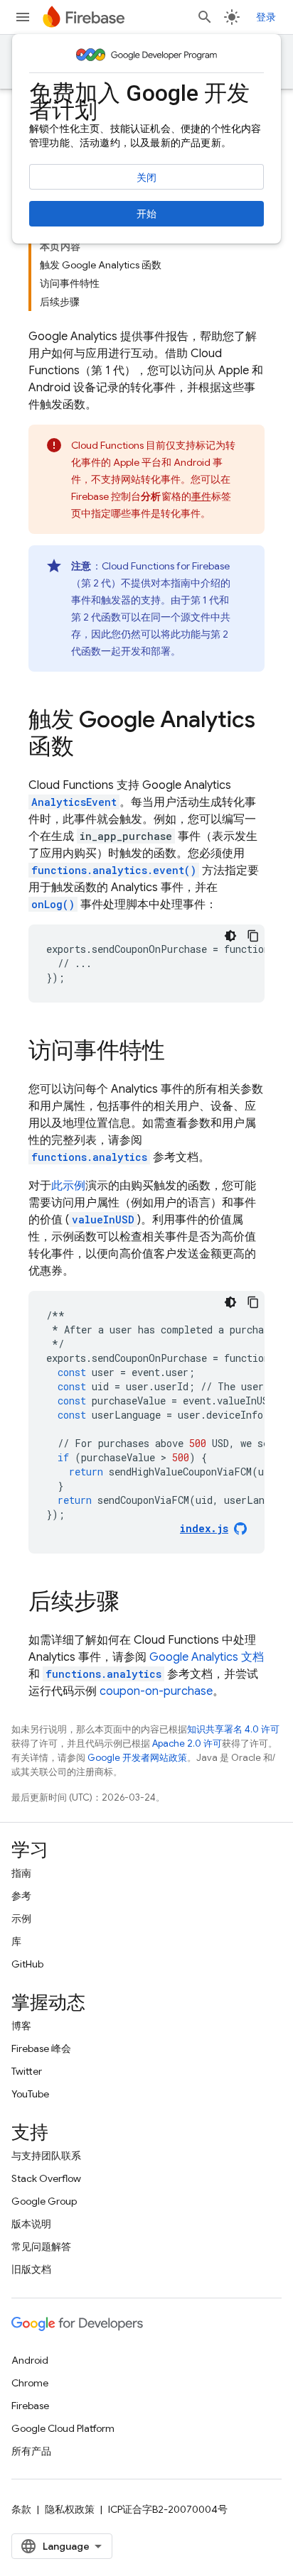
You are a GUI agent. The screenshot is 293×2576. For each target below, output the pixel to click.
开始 (146, 214)
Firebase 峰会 (41, 2048)
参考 (21, 1896)
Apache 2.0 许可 (187, 1743)
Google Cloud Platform (63, 2428)
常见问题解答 (41, 2247)
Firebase (30, 2406)
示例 (21, 1919)
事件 (201, 496)
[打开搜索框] (205, 17)
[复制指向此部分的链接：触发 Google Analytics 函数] (88, 748)
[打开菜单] (23, 17)
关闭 (146, 178)
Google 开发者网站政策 (137, 1758)
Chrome (30, 2383)
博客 (21, 2026)
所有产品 (31, 2451)
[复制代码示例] (253, 936)
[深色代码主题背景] (230, 936)
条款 (21, 2509)
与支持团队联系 (46, 2156)
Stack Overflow (46, 2178)
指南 (21, 1873)
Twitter (27, 2071)
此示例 (68, 1186)
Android (30, 2360)
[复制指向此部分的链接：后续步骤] (134, 1603)
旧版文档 (31, 2269)
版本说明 (31, 2224)
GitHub (27, 1964)
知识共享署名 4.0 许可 (233, 1729)
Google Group (44, 2201)
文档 (207, 1657)
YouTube (30, 2094)
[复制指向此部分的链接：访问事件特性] (179, 1052)
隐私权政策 (70, 2509)
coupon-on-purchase (156, 1691)
